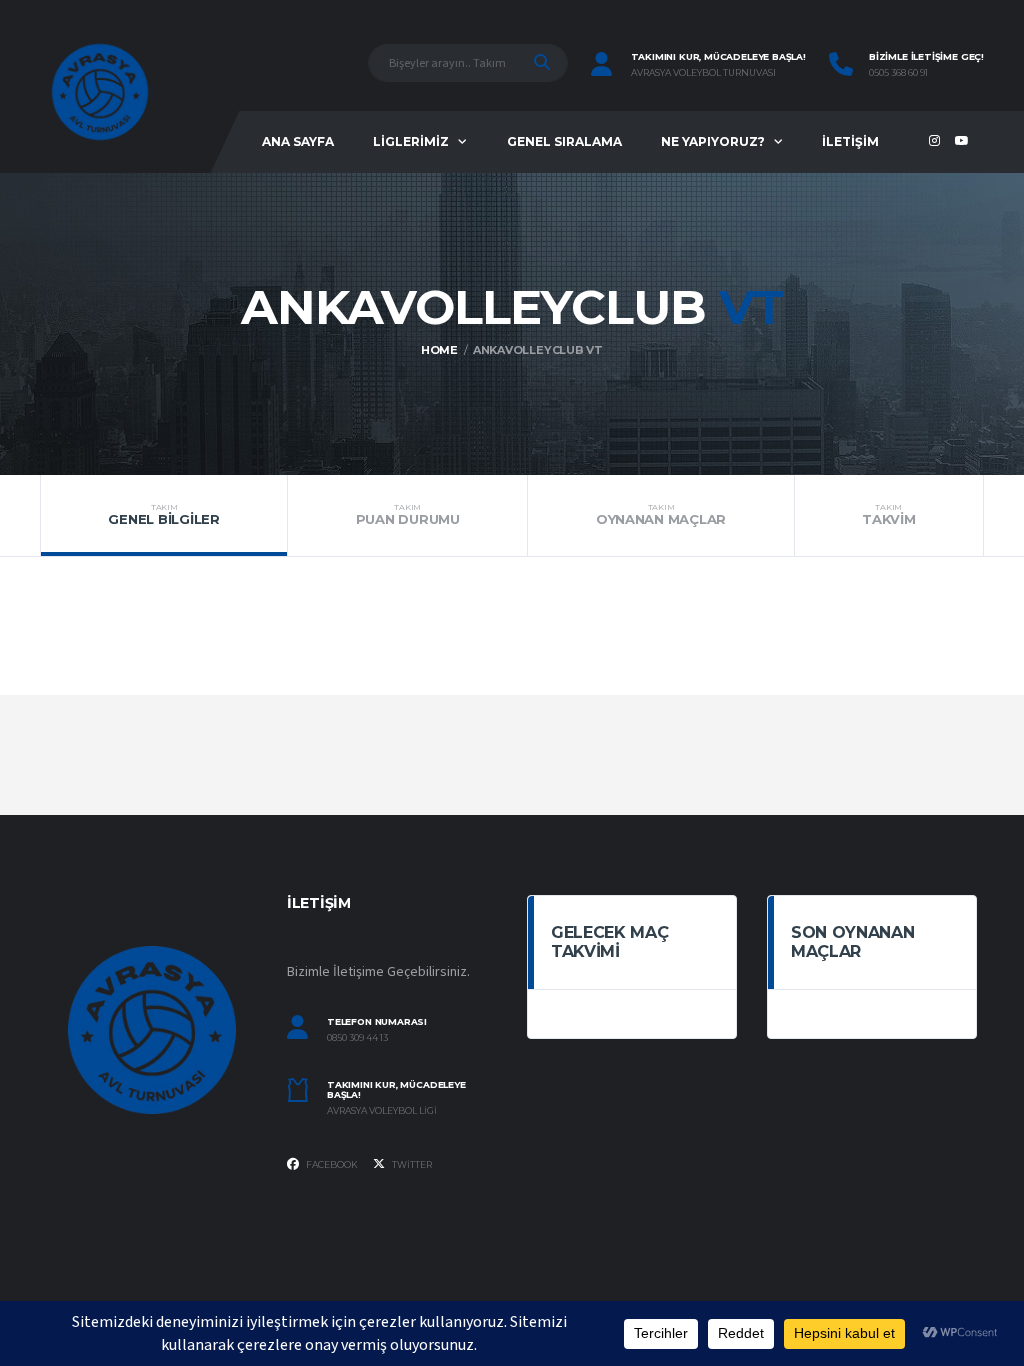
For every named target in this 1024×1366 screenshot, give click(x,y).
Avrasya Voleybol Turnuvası (703, 73)
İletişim (850, 141)
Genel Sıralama (564, 141)
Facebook (331, 1164)
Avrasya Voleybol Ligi (382, 1111)
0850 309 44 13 (357, 1038)
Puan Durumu (408, 515)
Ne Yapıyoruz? (713, 141)
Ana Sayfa (298, 141)
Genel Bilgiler (163, 515)
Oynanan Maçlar (661, 515)
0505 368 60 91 (898, 73)
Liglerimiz (411, 141)
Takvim (888, 515)
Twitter (411, 1164)
